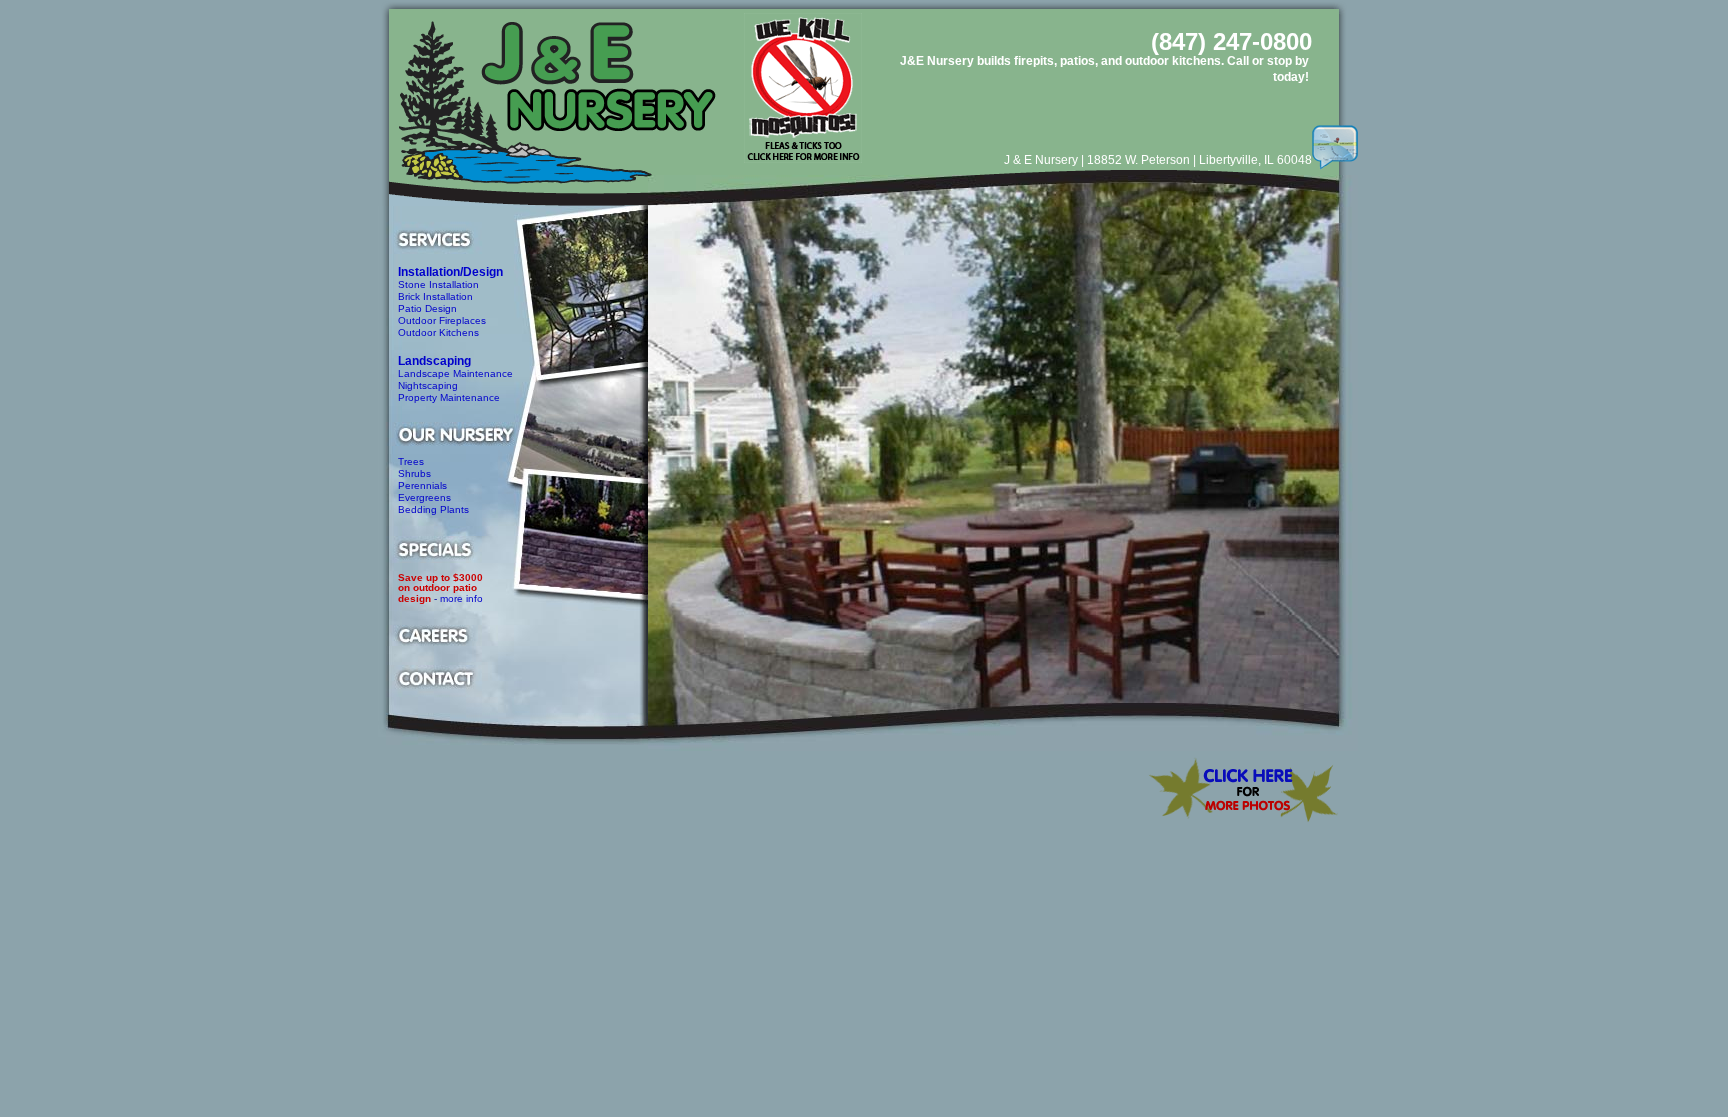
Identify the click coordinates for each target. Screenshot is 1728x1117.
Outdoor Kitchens (438, 332)
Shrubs (414, 473)
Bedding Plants (433, 509)
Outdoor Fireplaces (442, 320)
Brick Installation (435, 296)
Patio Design (427, 308)
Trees (411, 461)
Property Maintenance (449, 397)
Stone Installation (438, 284)
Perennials (422, 485)
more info (461, 598)
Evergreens (424, 497)
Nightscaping (428, 385)
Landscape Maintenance (455, 373)
